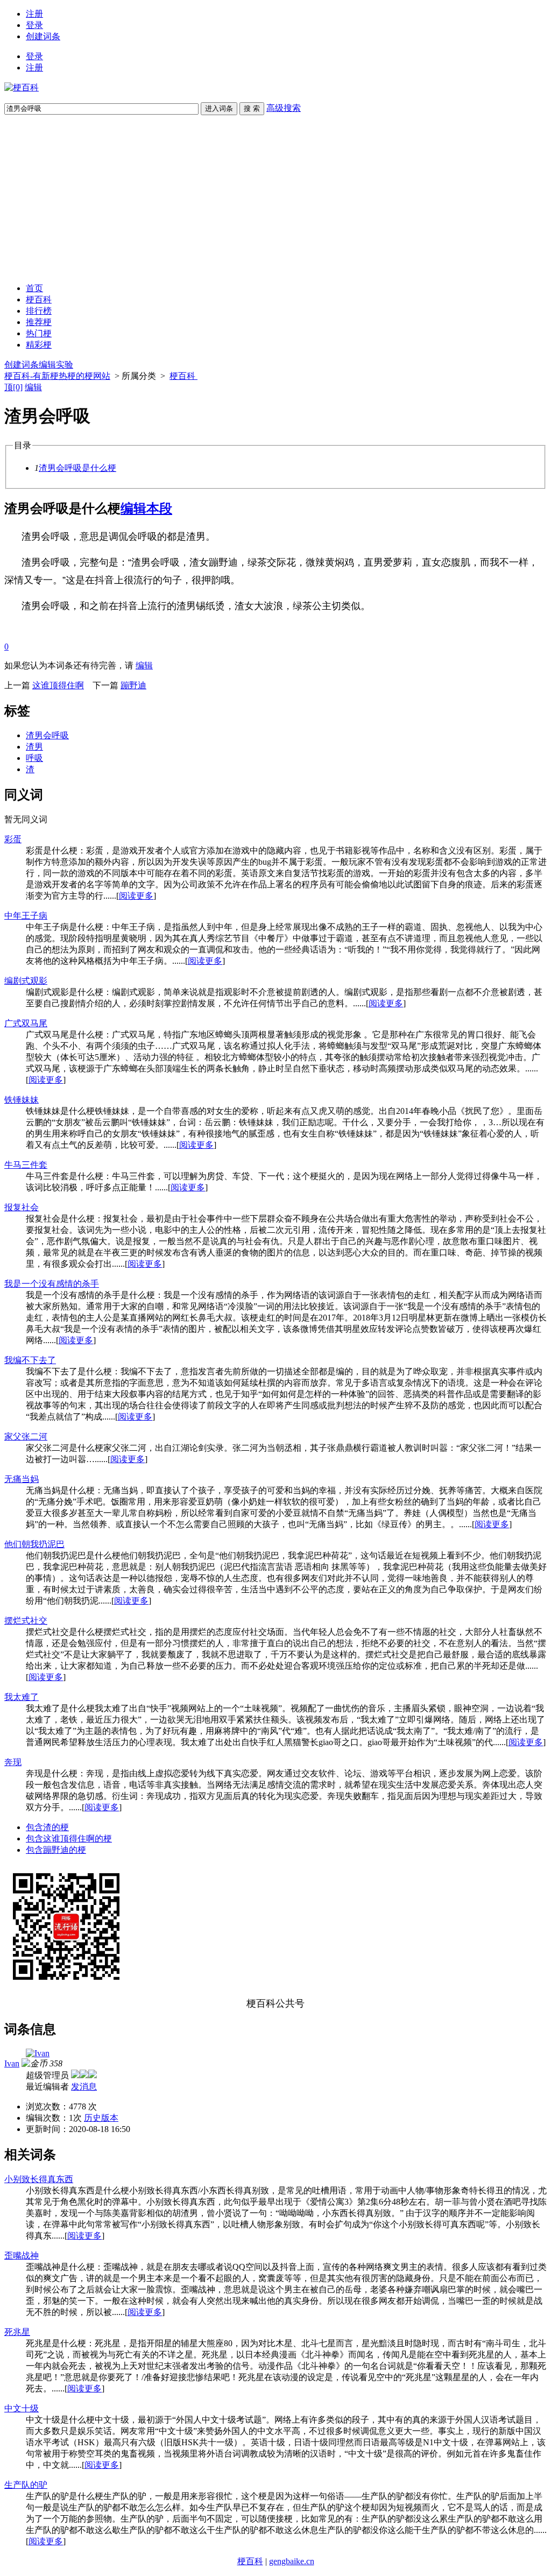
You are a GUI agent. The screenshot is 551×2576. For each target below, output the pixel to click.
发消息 (84, 2087)
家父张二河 (26, 1437)
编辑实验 (56, 365)
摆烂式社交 (26, 1621)
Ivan (12, 2063)
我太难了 (22, 1697)
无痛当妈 (22, 1479)
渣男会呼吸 (47, 735)
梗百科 (39, 299)
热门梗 (39, 333)
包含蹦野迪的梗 (56, 1850)
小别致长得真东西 (39, 2179)
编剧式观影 (26, 981)
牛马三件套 (26, 1165)
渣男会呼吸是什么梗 (77, 468)
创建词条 (43, 36)
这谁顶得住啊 (58, 685)
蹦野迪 (133, 685)
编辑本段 (146, 509)
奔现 (13, 1762)
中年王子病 (26, 916)
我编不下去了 (30, 1360)
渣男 (34, 747)
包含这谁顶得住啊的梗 (69, 1839)
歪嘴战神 (22, 2256)
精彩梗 (39, 345)
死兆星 (17, 2332)
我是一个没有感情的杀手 (52, 1284)
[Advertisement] (275, 199)
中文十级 (22, 2408)
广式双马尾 (26, 1023)
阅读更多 (136, 896)
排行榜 (39, 311)
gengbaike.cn (292, 2561)
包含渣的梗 (47, 1827)
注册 (34, 14)
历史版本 (101, 2118)
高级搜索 (284, 108)
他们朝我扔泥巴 (34, 1544)
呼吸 (34, 758)
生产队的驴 (26, 2485)
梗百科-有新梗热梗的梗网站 (57, 376)
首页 (34, 288)
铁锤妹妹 (22, 1100)
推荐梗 (39, 322)
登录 (34, 25)
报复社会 (22, 1207)
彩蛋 (13, 839)
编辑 (33, 387)
